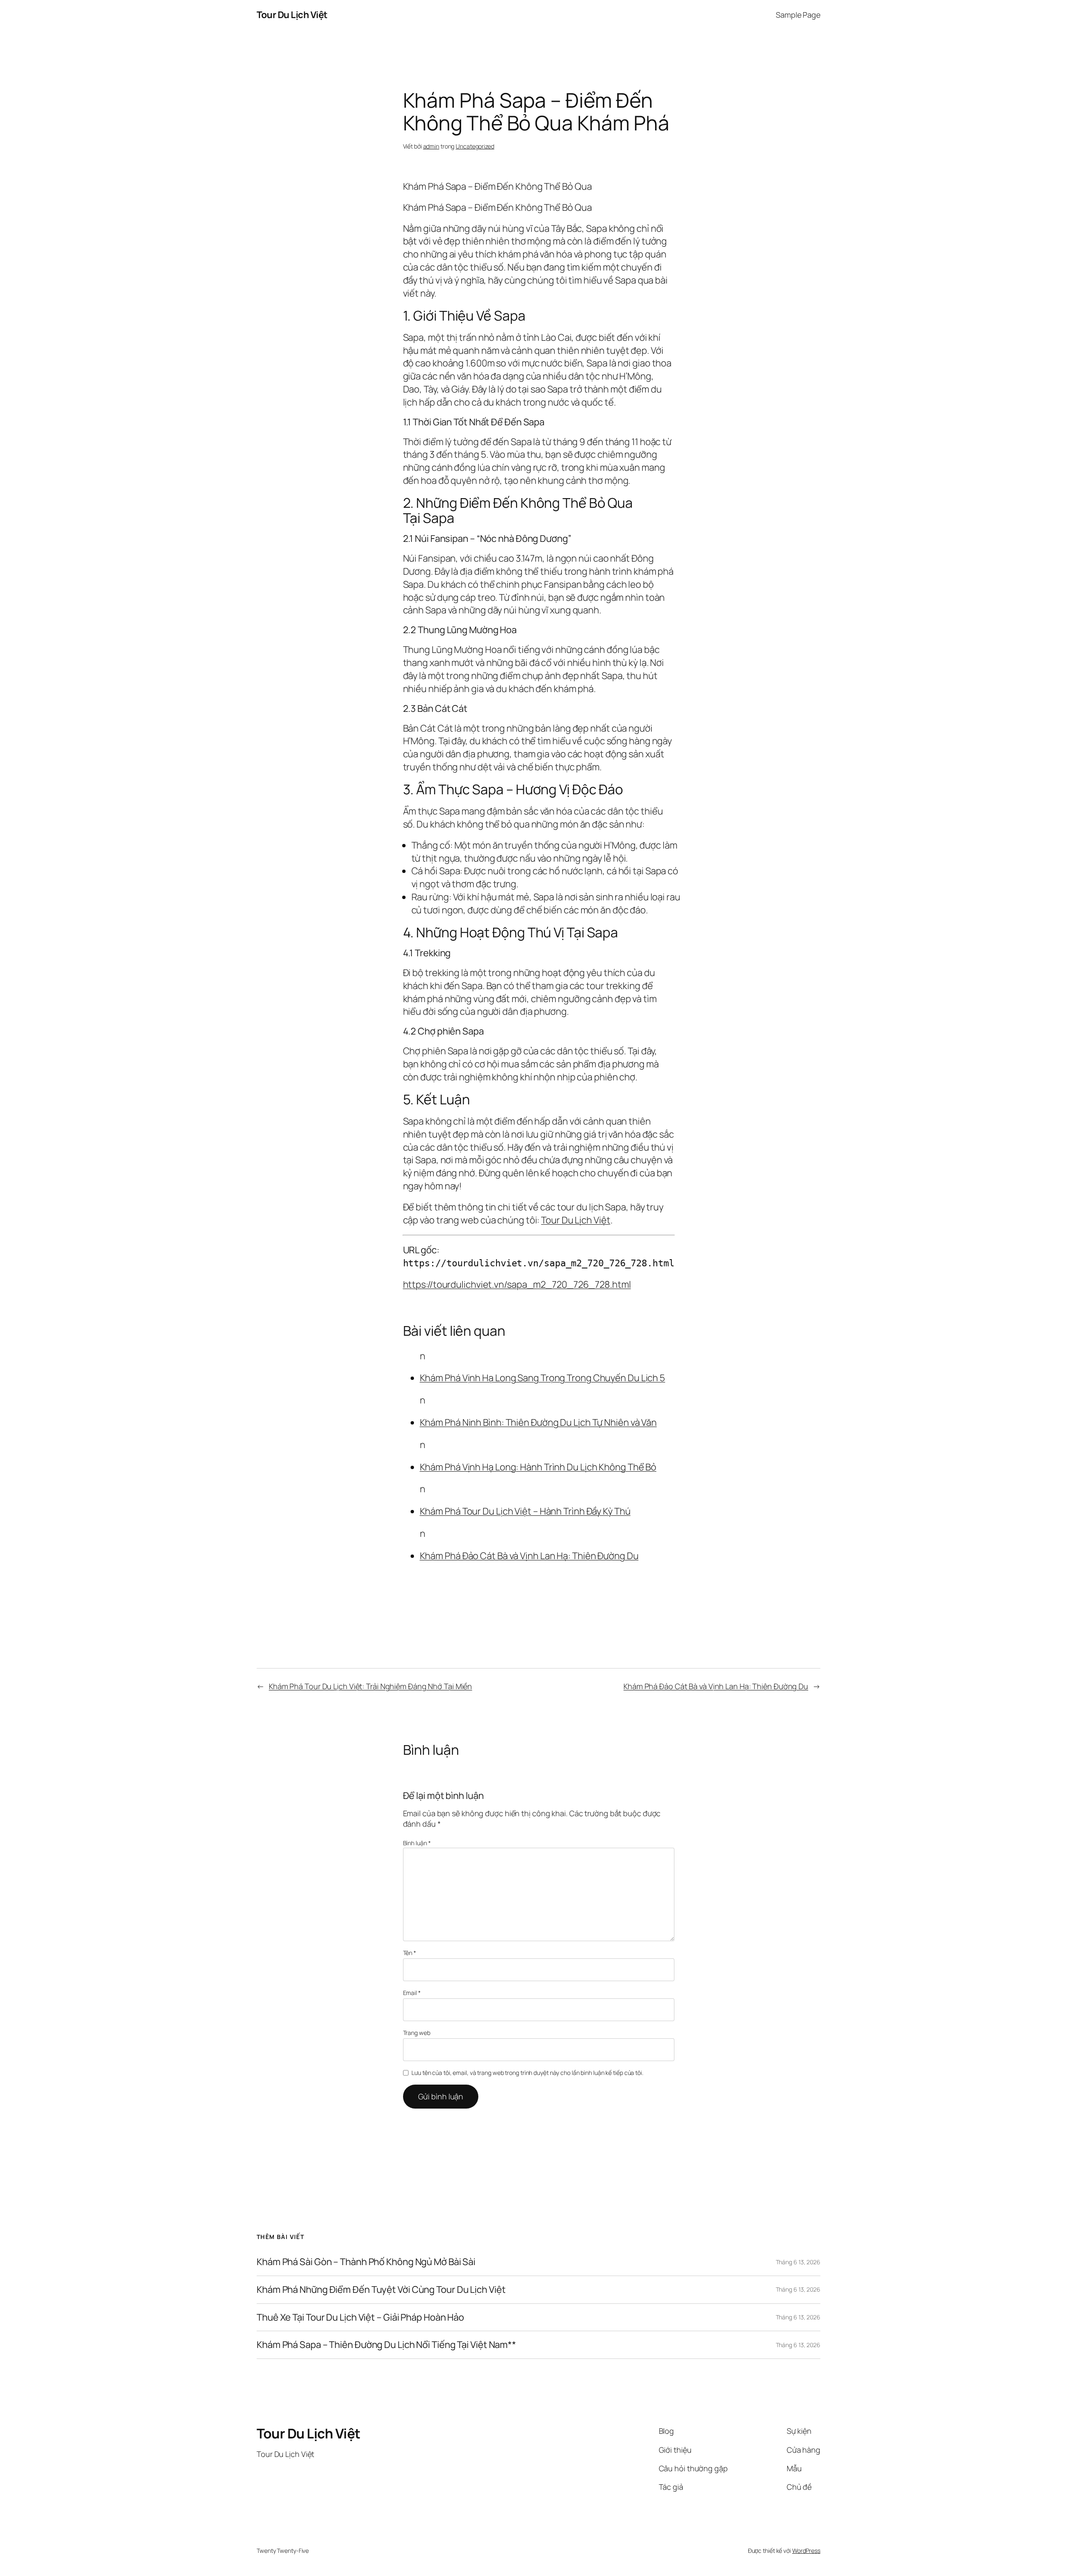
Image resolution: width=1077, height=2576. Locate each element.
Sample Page (798, 15)
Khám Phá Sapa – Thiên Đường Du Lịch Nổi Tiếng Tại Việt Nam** (386, 2345)
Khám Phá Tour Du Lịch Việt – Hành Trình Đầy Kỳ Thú (525, 1511)
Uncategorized (475, 146)
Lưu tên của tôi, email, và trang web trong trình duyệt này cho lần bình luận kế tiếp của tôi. (527, 2073)
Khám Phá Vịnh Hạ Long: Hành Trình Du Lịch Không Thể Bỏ (538, 1467)
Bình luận (417, 1843)
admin (431, 146)
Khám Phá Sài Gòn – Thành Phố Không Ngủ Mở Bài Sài (366, 2262)
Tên (410, 1953)
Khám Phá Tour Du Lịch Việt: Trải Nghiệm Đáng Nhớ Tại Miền (370, 1686)
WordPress (806, 2551)
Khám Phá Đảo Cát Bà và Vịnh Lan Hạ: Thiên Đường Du (529, 1556)
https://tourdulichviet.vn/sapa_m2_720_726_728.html (517, 1284)
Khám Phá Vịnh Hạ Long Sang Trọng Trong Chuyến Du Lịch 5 (543, 1378)
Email (412, 1993)
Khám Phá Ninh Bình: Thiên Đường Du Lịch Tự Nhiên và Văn (538, 1422)
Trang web (417, 2033)
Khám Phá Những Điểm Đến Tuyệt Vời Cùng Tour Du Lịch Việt (381, 2290)
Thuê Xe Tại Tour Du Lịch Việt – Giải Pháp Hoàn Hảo (360, 2317)
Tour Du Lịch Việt (292, 15)
